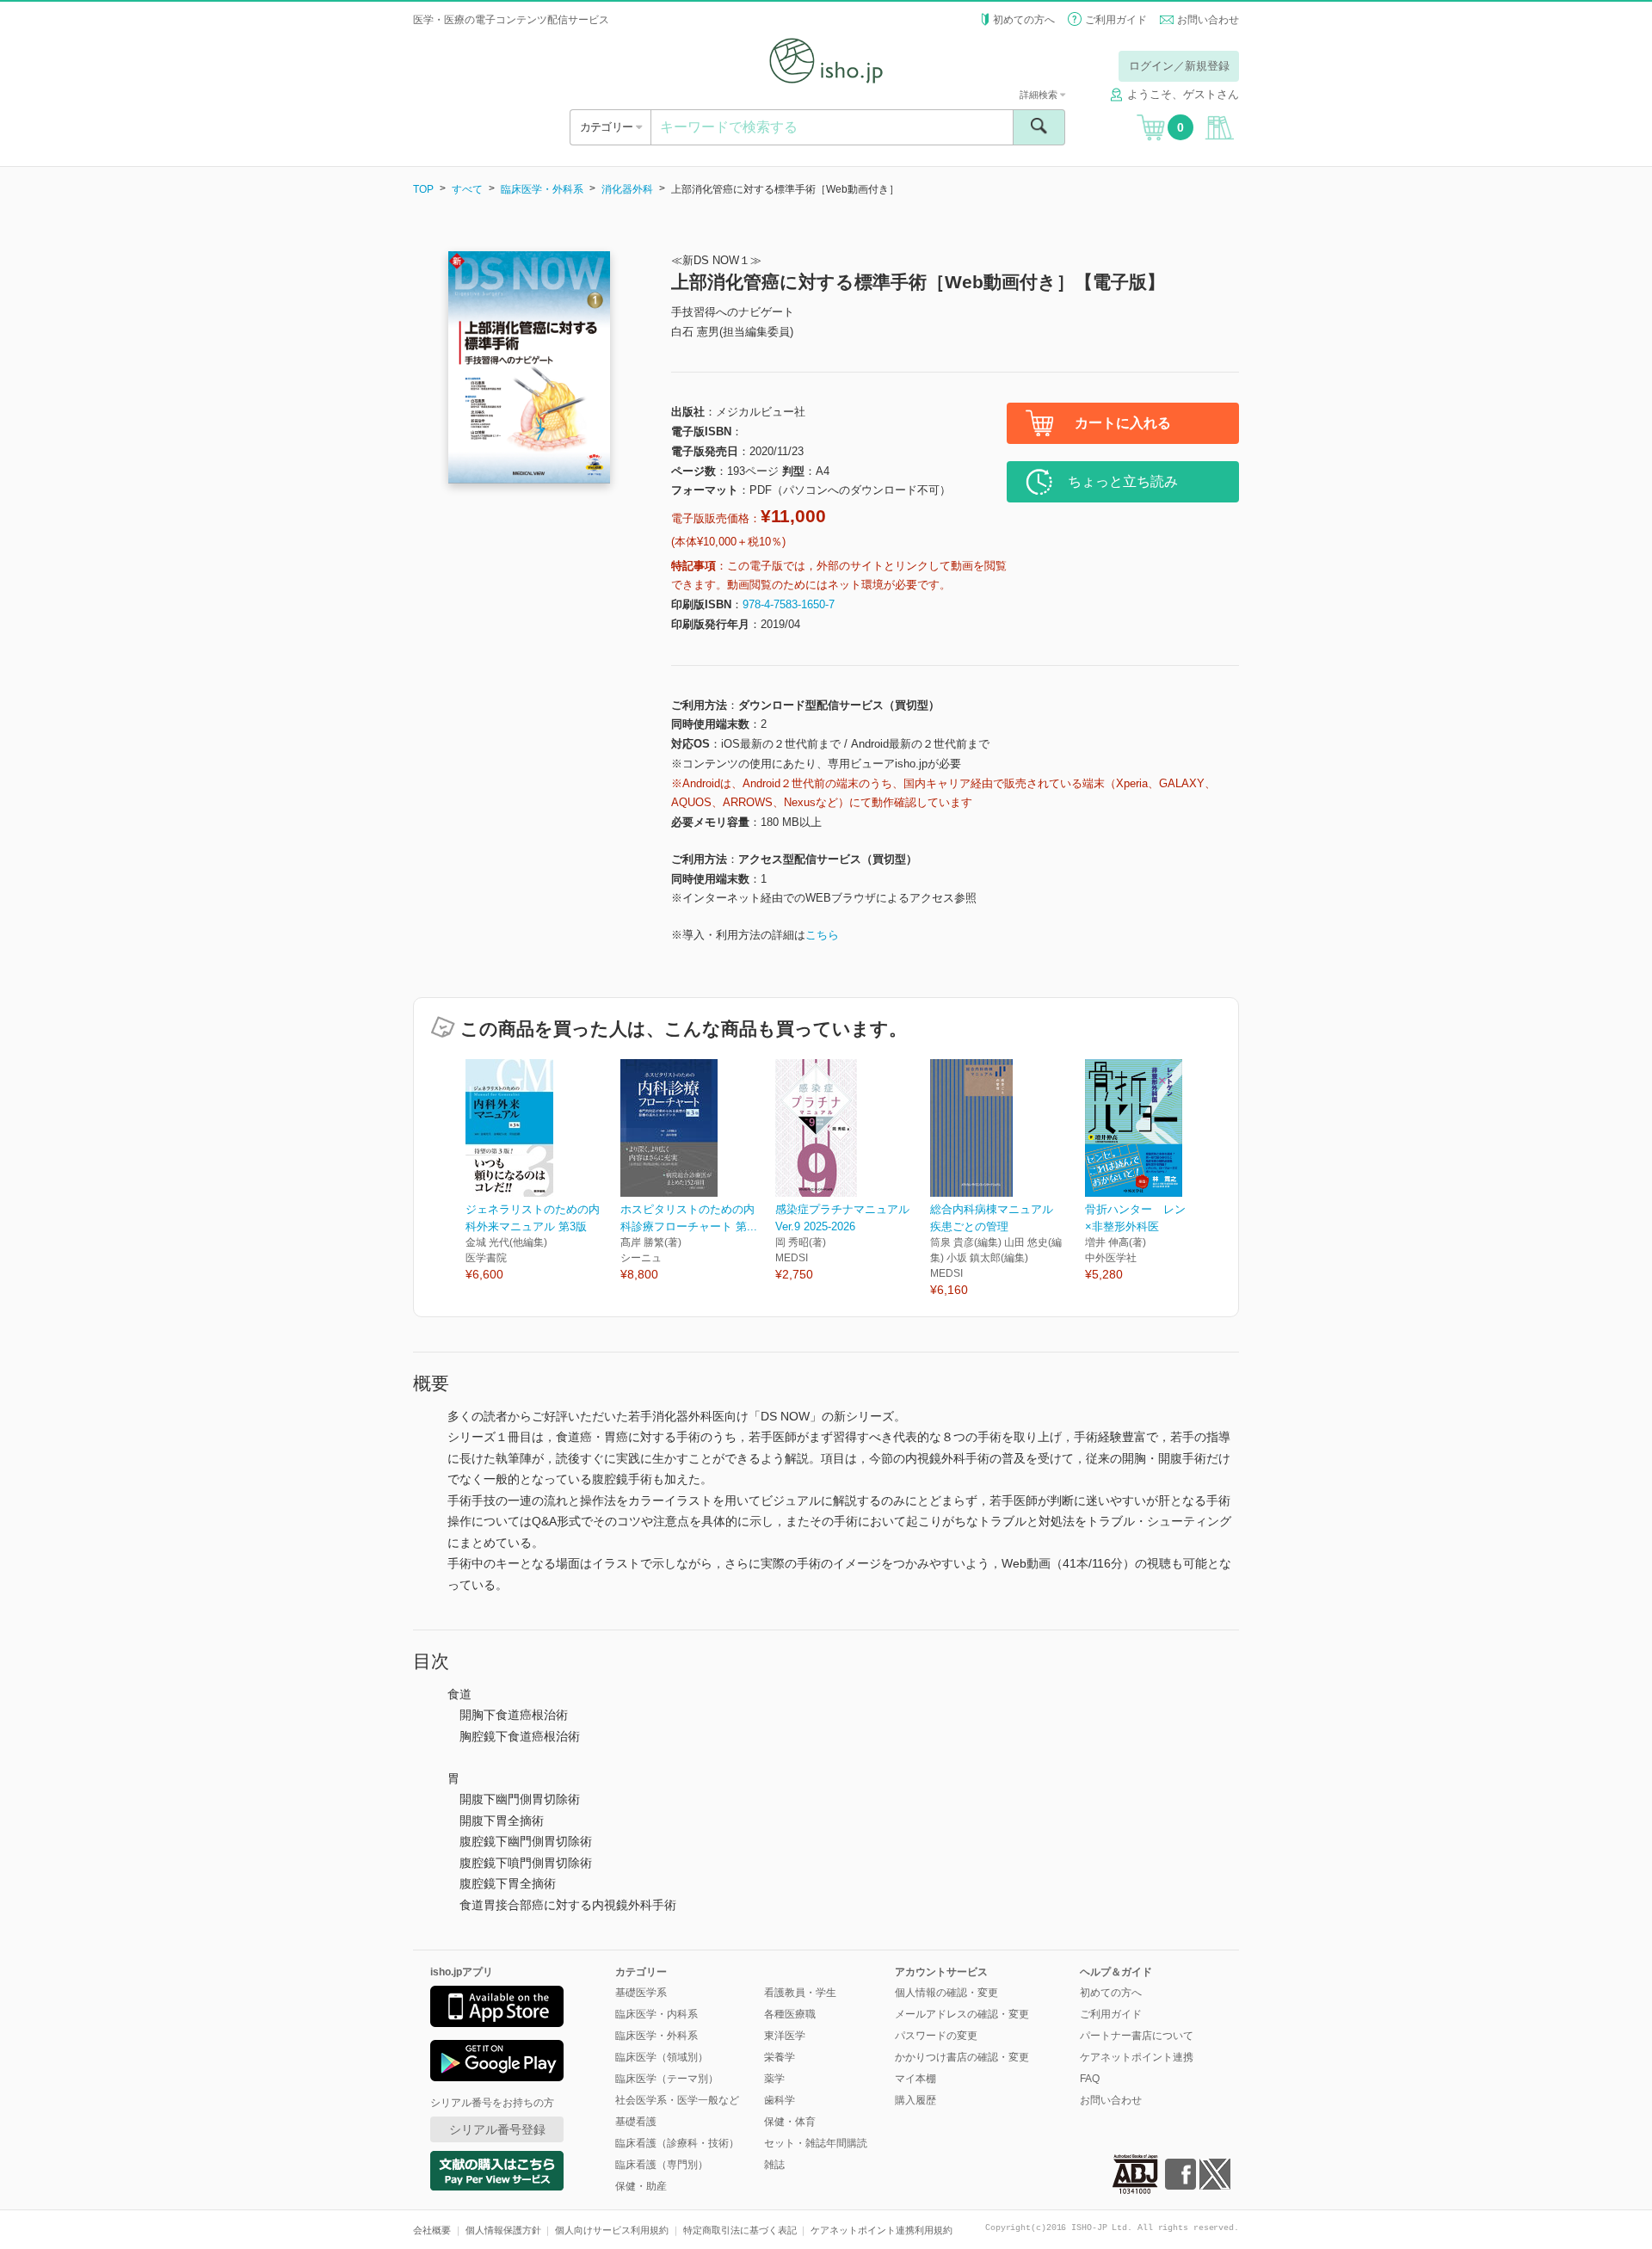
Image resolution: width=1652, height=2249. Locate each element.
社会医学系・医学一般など (677, 2100)
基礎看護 (636, 2122)
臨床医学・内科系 (656, 2014)
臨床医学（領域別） (662, 2057)
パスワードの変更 (936, 2036)
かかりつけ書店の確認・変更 (962, 2057)
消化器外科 (627, 189)
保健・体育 (790, 2122)
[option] (543, 1171)
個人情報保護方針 (503, 2230)
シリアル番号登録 (497, 2129)
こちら (822, 935)
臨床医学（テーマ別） (667, 2079)
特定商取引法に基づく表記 (740, 2230)
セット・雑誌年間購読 (816, 2143)
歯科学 (780, 2100)
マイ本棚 (915, 2079)
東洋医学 (785, 2036)
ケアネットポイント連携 (1137, 2057)
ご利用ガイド (1116, 20)
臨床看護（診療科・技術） (677, 2143)
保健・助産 (641, 2186)
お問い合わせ (1208, 20)
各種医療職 (790, 2014)
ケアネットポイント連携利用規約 (881, 2230)
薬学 (774, 2079)
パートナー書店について (1137, 2036)
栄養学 (780, 2057)
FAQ (1090, 2079)
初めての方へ (1024, 20)
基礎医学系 (641, 1993)
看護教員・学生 (800, 1993)
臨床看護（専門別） (662, 2165)
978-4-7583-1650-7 (789, 604)
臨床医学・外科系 (542, 189)
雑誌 (774, 2165)
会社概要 (432, 2230)
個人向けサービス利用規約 (612, 2230)
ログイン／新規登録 (1179, 66)
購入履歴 (915, 2100)
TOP (423, 189)
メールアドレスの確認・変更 (962, 2014)
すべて (467, 189)
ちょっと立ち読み (1123, 481)
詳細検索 (1040, 95)
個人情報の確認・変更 (946, 1993)
